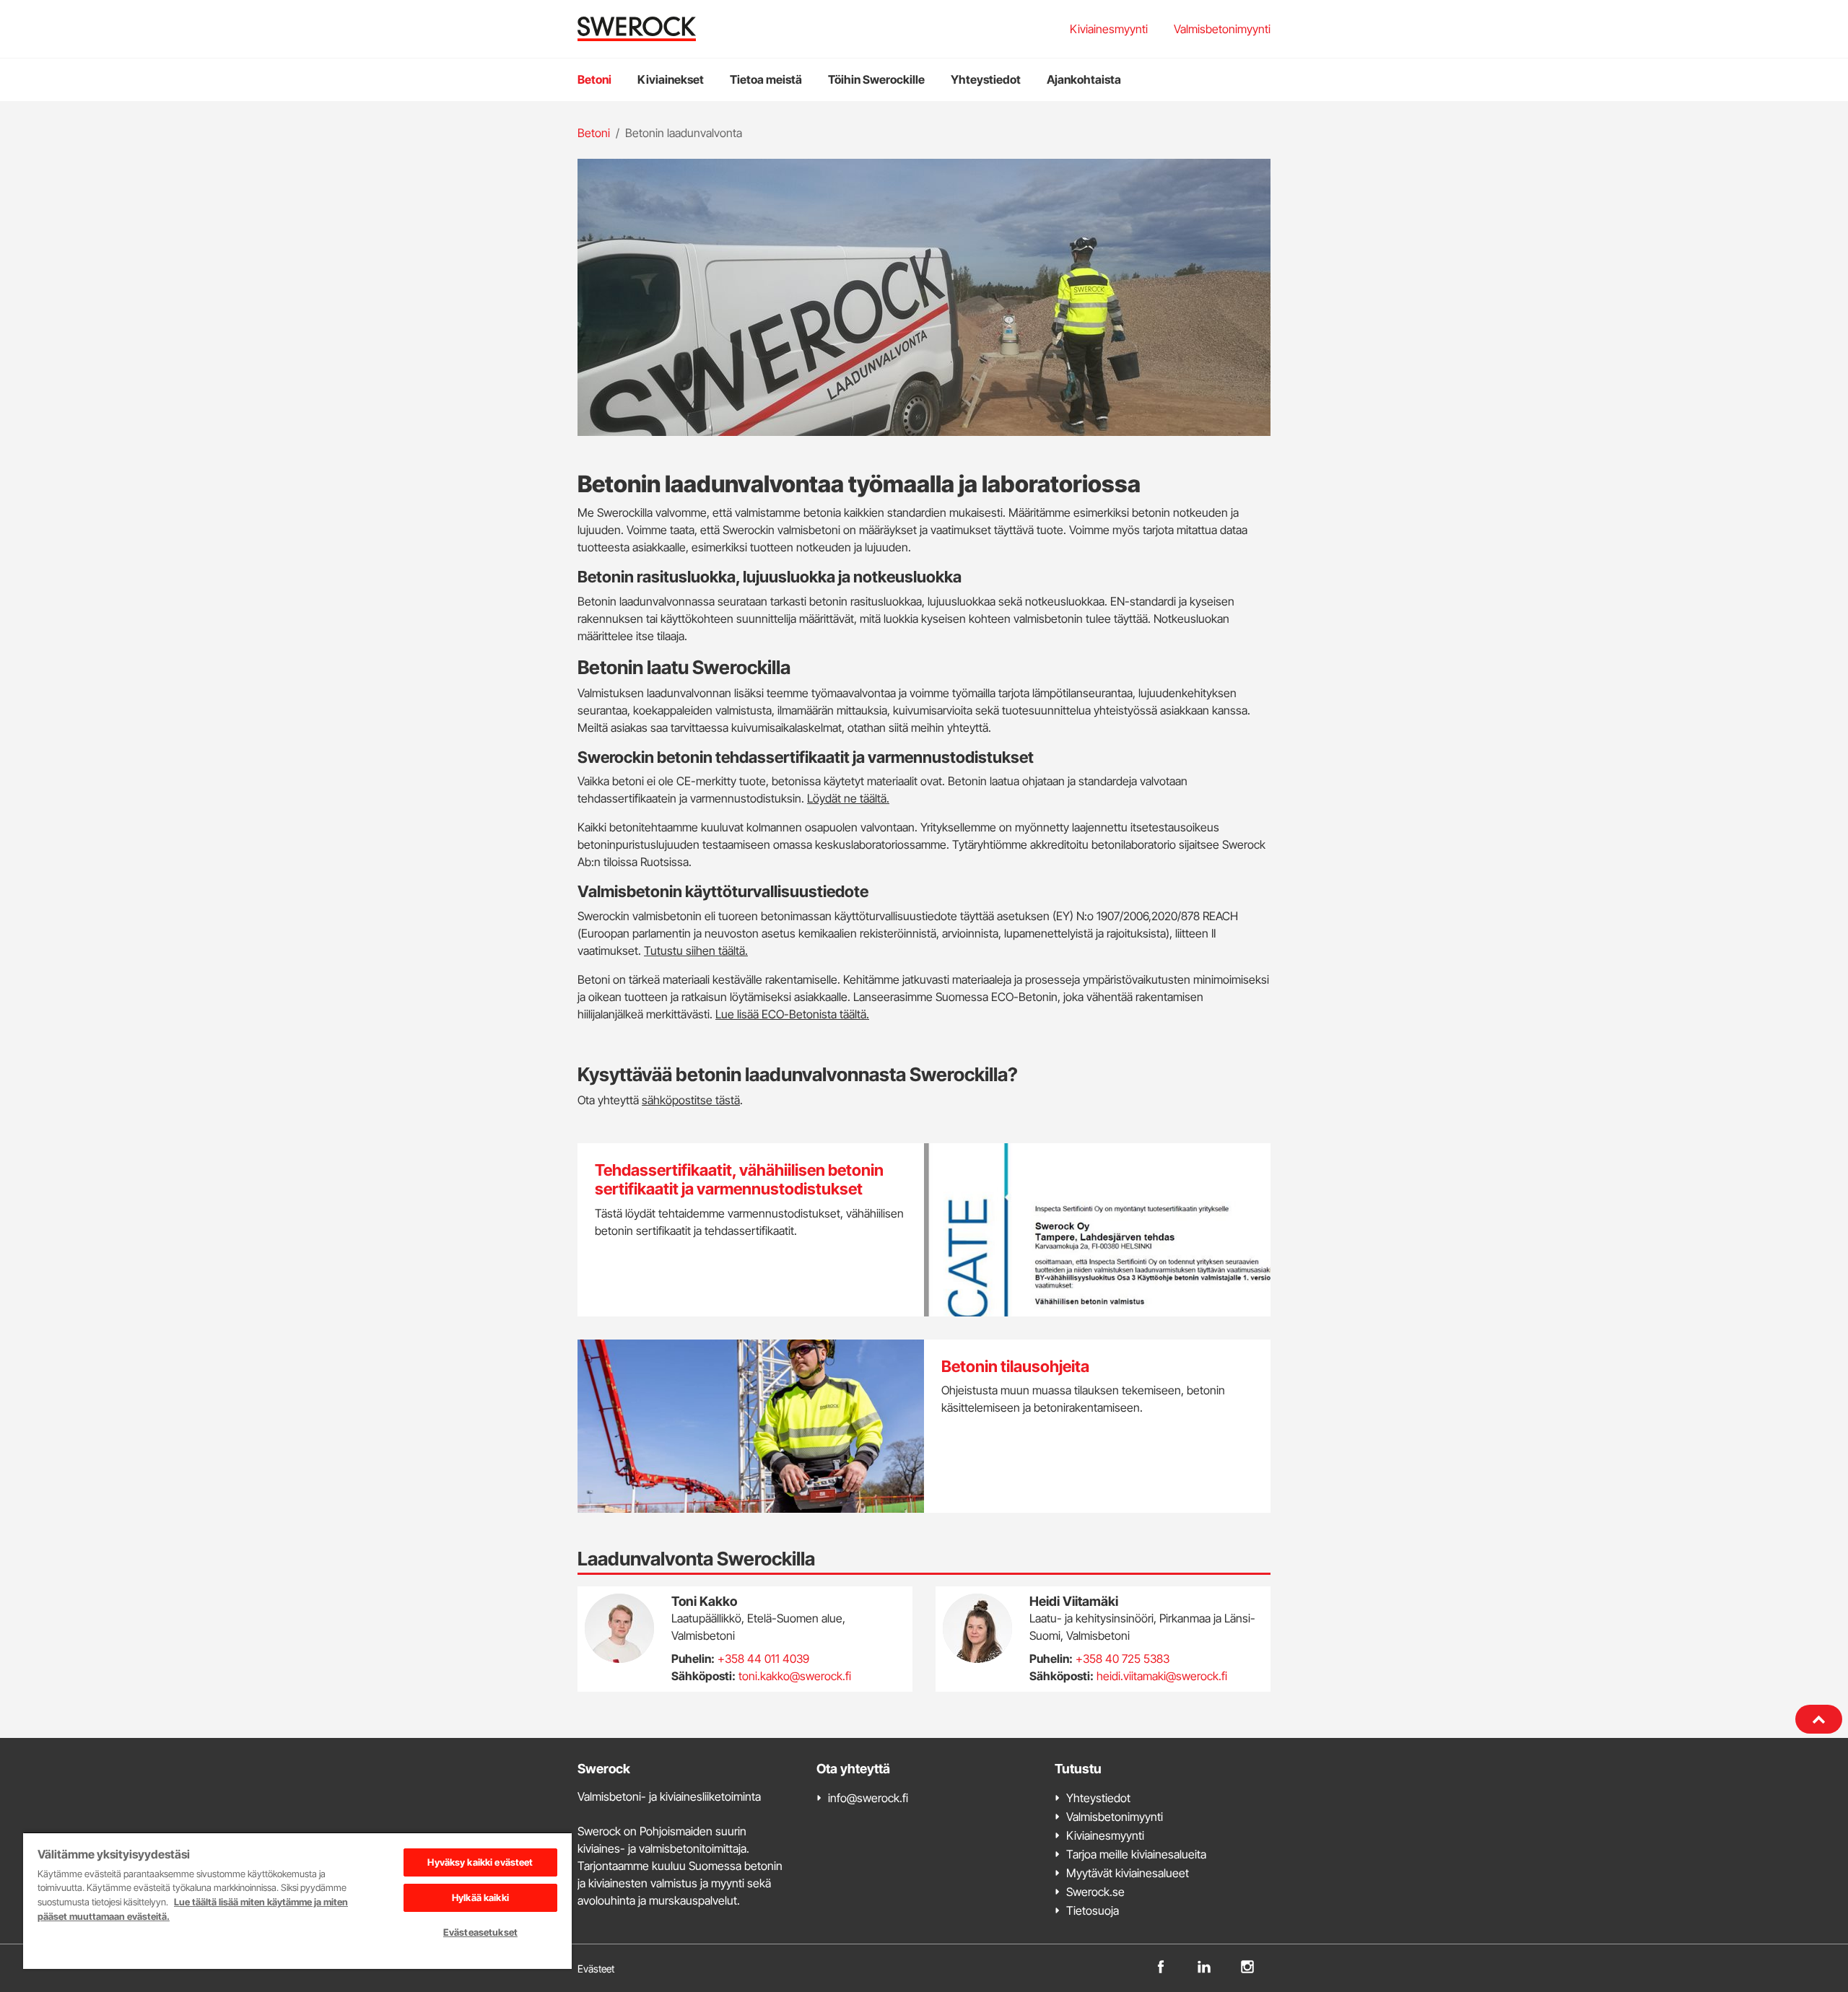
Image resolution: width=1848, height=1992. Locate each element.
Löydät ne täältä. (848, 798)
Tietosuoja (1093, 1910)
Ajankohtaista (1084, 79)
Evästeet (596, 1969)
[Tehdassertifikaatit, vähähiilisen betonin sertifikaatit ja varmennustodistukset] (924, 1230)
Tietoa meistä (766, 79)
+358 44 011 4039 (763, 1659)
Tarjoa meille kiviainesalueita (1136, 1854)
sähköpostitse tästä (691, 1100)
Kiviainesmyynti (1109, 29)
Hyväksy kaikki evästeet (480, 1862)
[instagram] (1247, 1965)
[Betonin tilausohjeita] (924, 1426)
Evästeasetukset (480, 1932)
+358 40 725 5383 (1123, 1659)
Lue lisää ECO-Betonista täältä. (792, 1014)
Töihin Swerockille (876, 79)
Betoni (594, 79)
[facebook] (1161, 1965)
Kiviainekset (671, 79)
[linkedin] (1204, 1965)
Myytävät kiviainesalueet (1128, 1873)
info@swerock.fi (868, 1798)
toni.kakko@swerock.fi (795, 1676)
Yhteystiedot (986, 79)
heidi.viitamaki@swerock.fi (1162, 1676)
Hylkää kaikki (480, 1897)
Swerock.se (1095, 1892)
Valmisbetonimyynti (1222, 29)
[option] (924, 297)
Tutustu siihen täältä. (696, 951)
